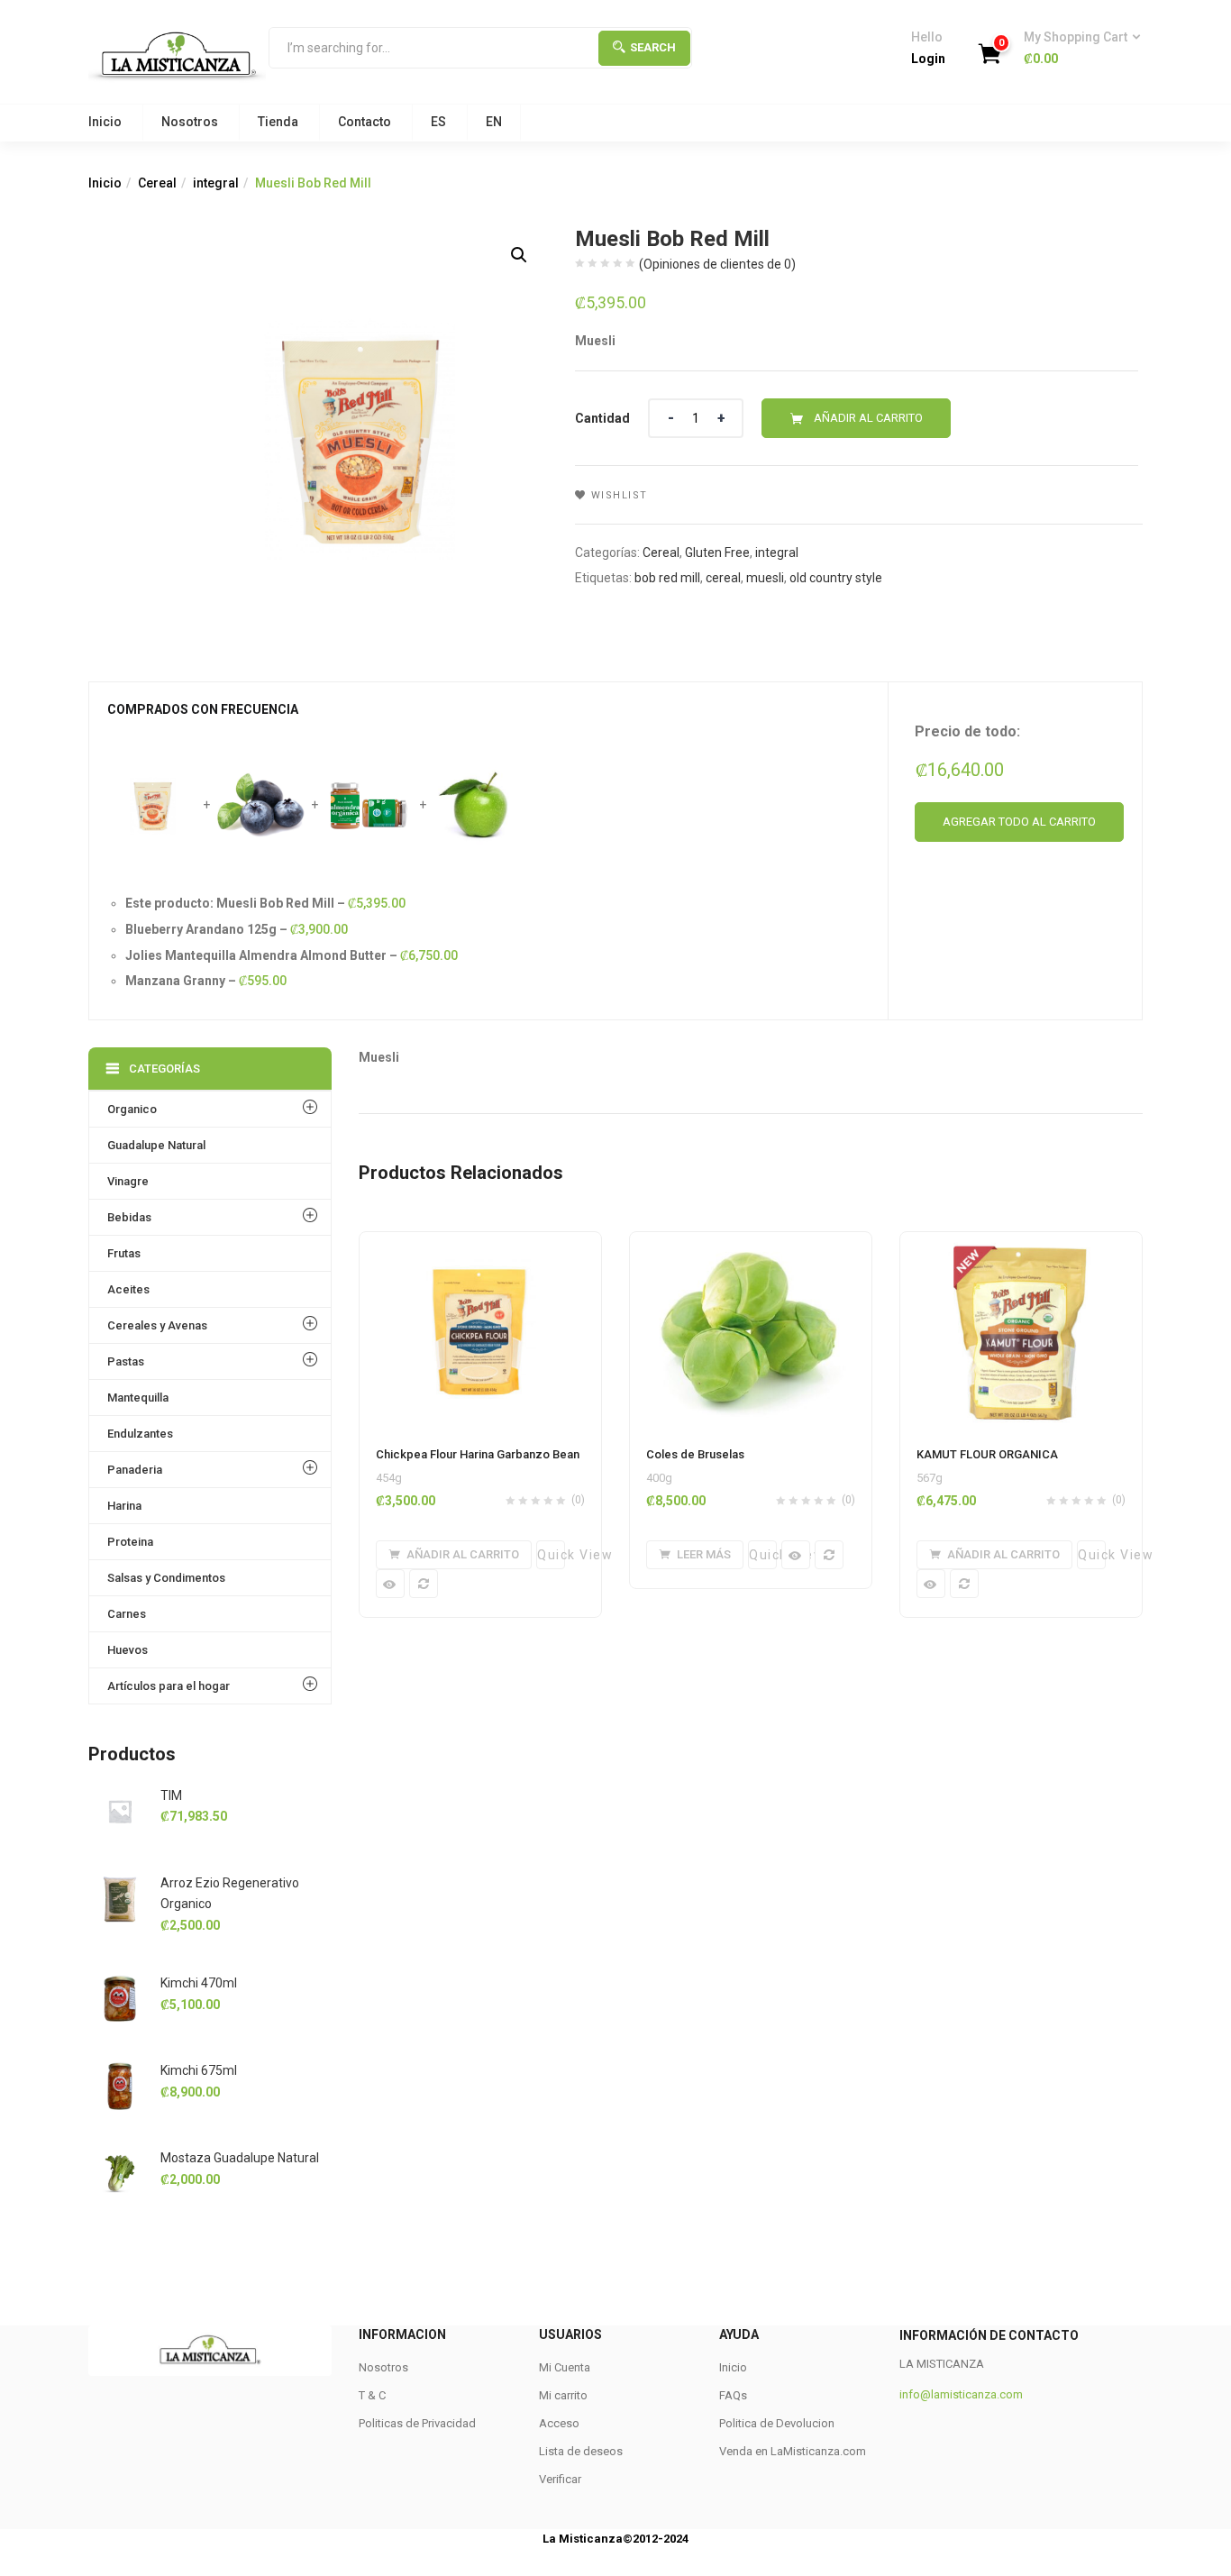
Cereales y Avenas (157, 1325)
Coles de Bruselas (695, 1454)
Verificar (560, 2479)
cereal (723, 578)
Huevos (128, 1650)
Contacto (365, 122)
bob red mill (667, 578)
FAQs (733, 2395)
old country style (836, 578)
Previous (65, 2351)
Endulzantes (140, 1434)
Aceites (128, 1289)
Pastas (126, 1361)
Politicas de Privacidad (417, 2423)
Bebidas (129, 1217)
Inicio (105, 122)
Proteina (130, 1542)
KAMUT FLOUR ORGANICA (987, 1454)
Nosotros (190, 122)
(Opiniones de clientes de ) (717, 264)
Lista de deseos (581, 2451)
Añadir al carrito (868, 418)
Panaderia (135, 1470)
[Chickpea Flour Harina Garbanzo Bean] (480, 1243)
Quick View (551, 1555)
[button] (1076, 49)
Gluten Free (717, 553)
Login (928, 59)
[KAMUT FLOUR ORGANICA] (1021, 1243)
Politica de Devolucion (777, 2423)
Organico (132, 1109)
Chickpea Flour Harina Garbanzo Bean (478, 1454)
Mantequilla (138, 1398)
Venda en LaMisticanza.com (793, 2451)
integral (216, 183)
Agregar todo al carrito (1019, 822)
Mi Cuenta (565, 2367)
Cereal (157, 183)
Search (653, 47)
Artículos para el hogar (169, 1686)
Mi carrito (563, 2395)
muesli (765, 578)
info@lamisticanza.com (961, 2394)
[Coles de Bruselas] (751, 1243)
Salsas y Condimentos (166, 1578)
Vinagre (128, 1181)
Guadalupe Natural (156, 1145)
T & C (372, 2395)
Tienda (278, 122)
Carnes (127, 1614)
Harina (124, 1506)
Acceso (559, 2423)
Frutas (124, 1253)
